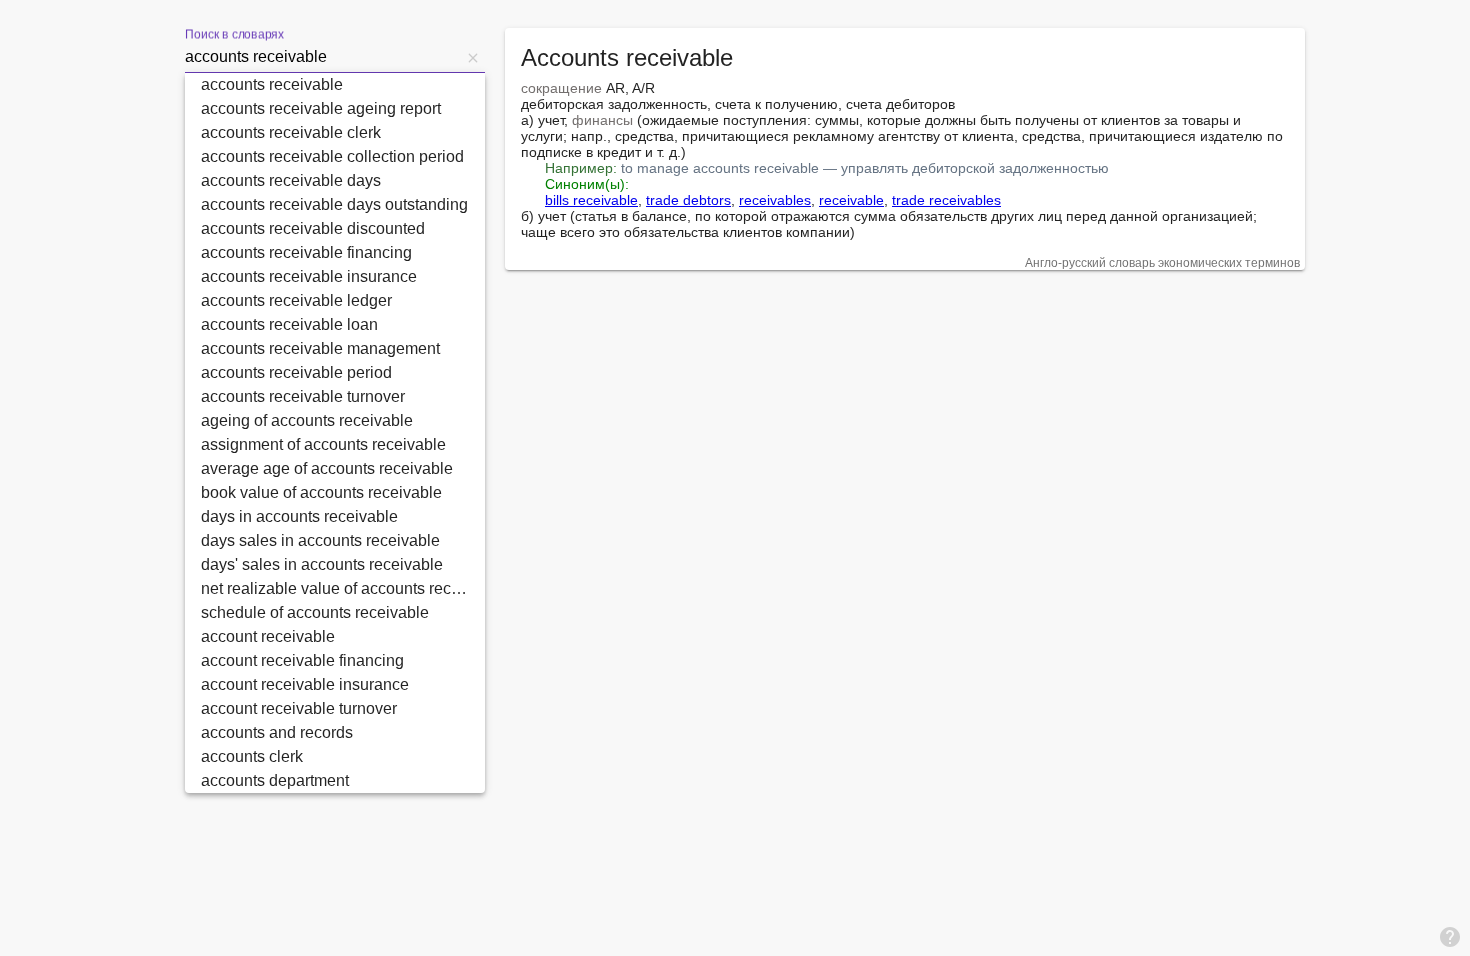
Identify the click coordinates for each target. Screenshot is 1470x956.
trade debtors (688, 200)
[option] (335, 85)
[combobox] (323, 57)
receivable (851, 200)
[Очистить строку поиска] (473, 57)
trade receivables (946, 200)
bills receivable (591, 200)
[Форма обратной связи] (1450, 936)
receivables (775, 200)
